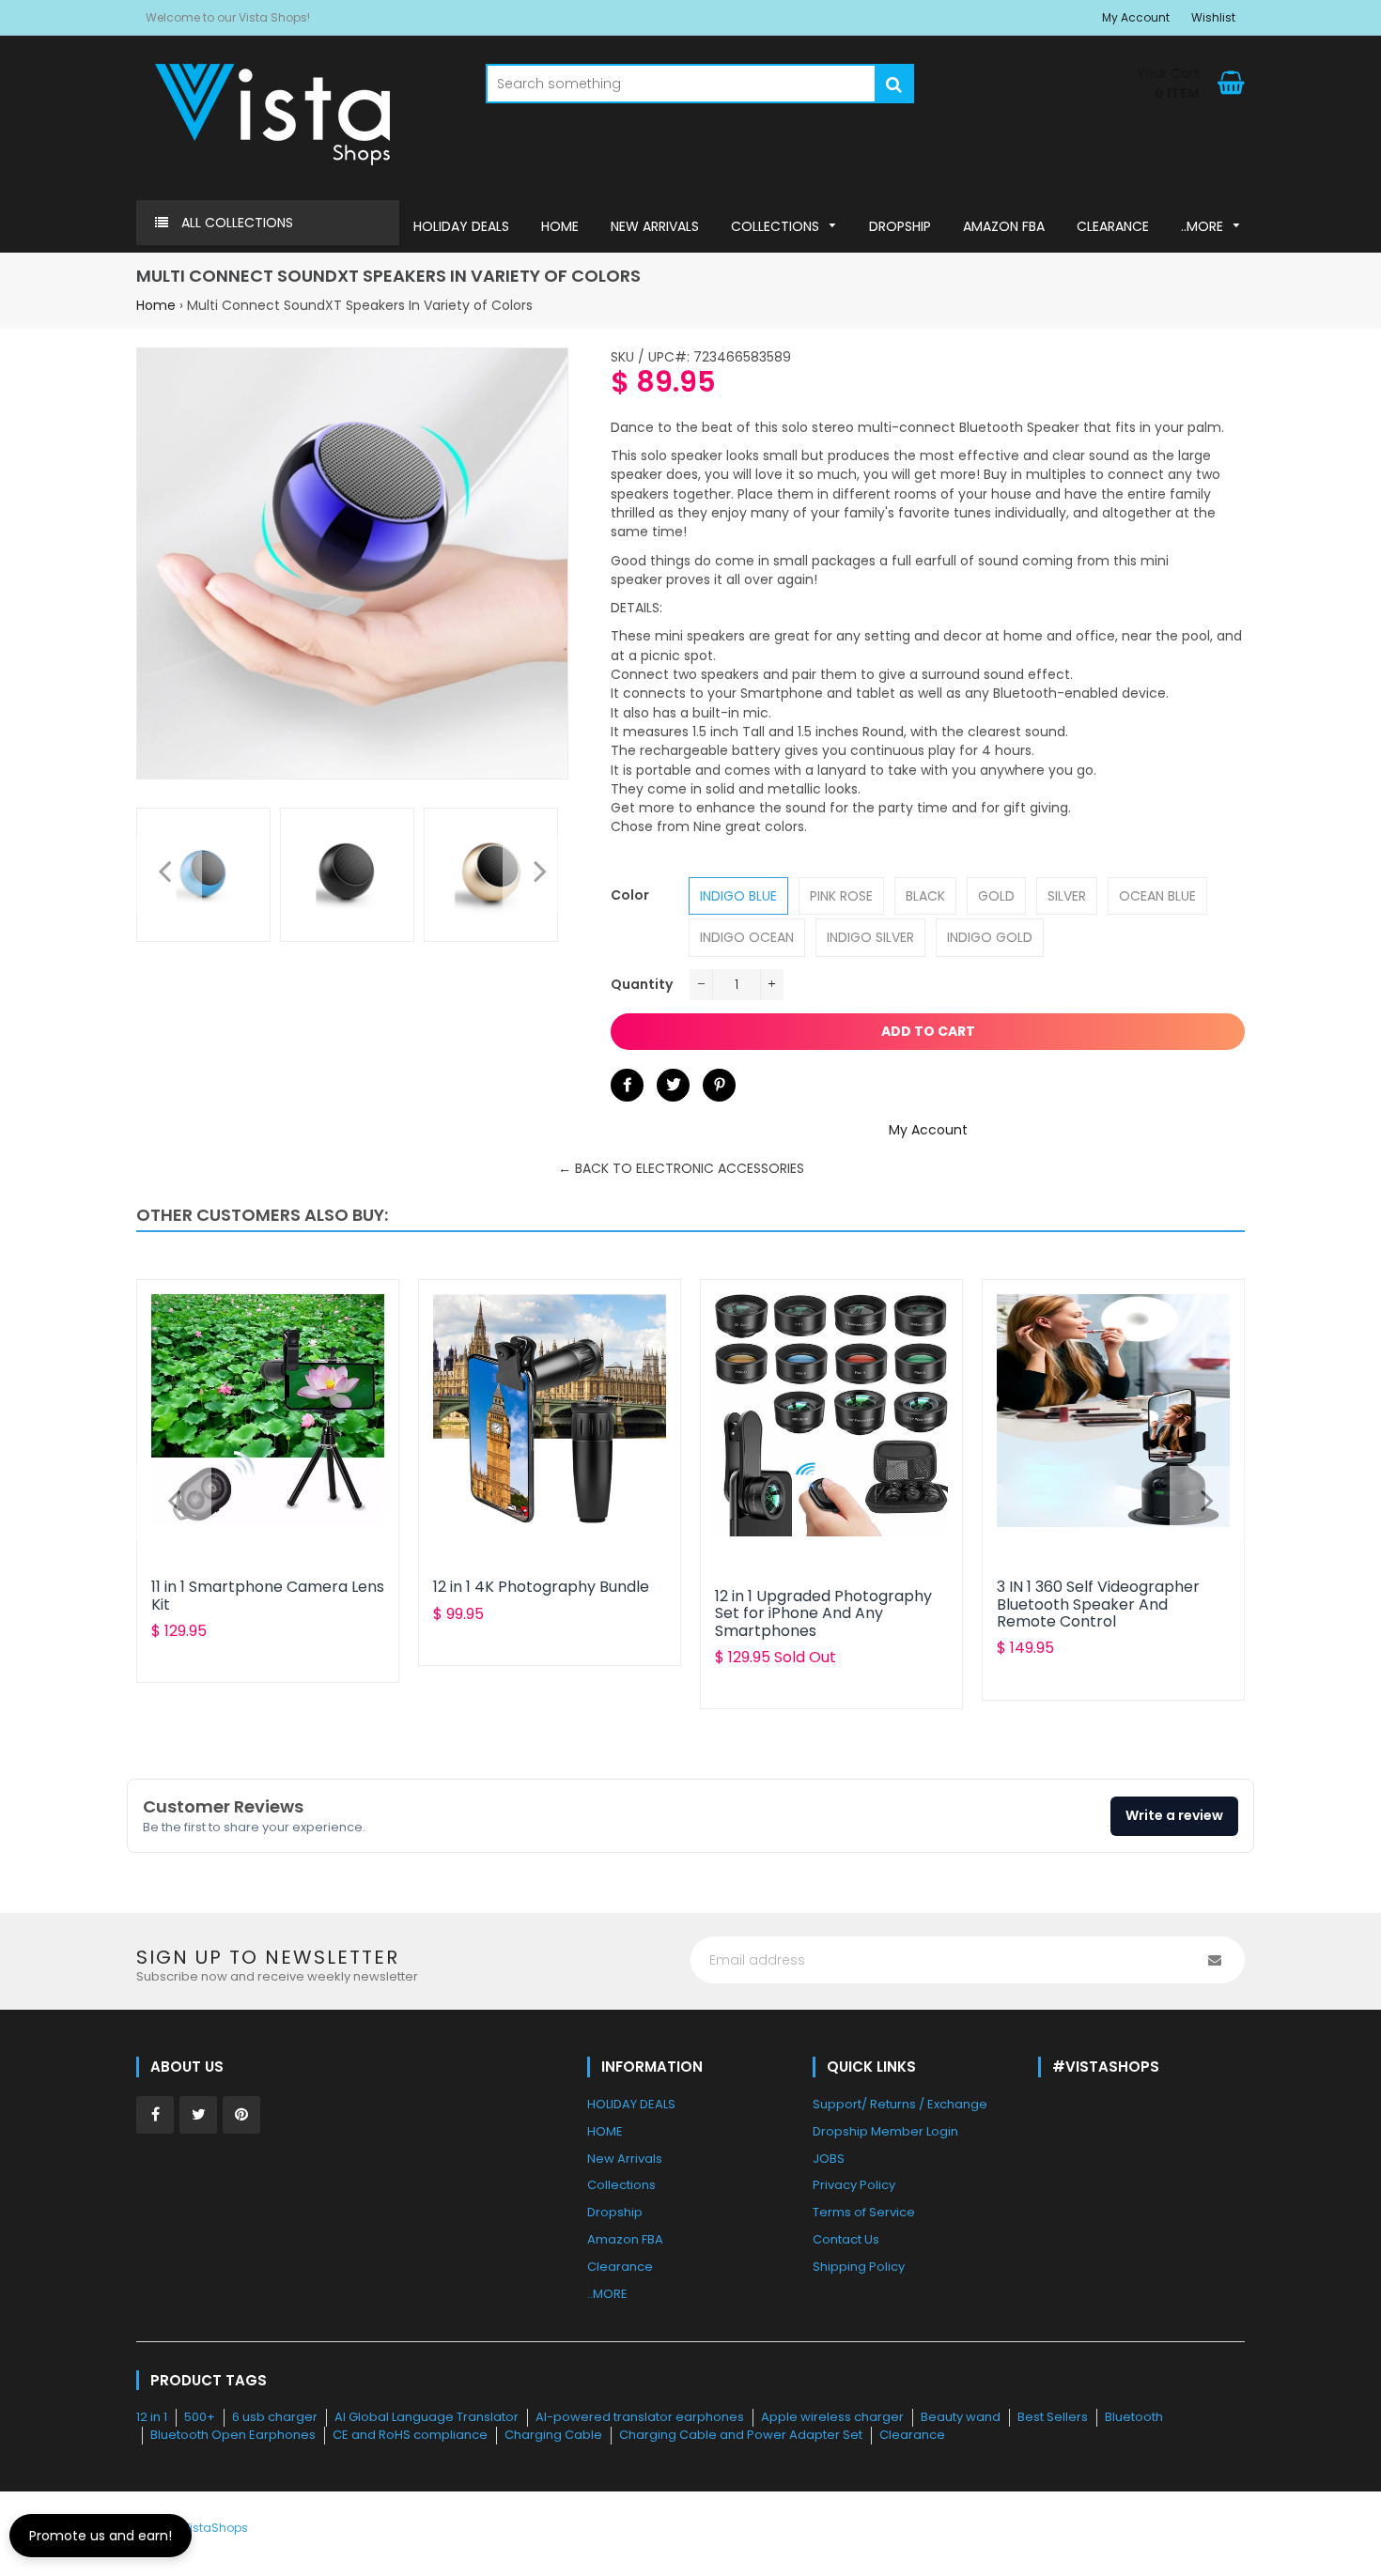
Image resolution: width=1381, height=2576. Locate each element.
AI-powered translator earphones (640, 2417)
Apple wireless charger (832, 2417)
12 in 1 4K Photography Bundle (541, 1587)
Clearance (912, 2435)
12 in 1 (152, 2417)
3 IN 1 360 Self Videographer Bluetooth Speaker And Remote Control (1098, 1604)
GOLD (996, 896)
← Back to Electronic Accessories (681, 1168)
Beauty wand (961, 2417)
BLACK (925, 896)
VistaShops (215, 2528)
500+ (200, 2417)
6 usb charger (275, 2417)
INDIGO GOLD (990, 937)
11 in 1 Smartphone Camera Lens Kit (268, 1595)
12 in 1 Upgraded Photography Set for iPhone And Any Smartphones (823, 1613)
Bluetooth (1134, 2417)
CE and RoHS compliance (410, 2435)
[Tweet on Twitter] (673, 1085)
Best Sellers (1053, 2417)
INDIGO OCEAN (747, 937)
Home (156, 305)
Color (630, 895)
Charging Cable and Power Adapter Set (741, 2435)
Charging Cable (553, 2435)
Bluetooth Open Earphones (233, 2435)
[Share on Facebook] (627, 1085)
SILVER (1067, 896)
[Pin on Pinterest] (719, 1085)
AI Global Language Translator (427, 2417)
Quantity (642, 984)
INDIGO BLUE (738, 896)
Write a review (1174, 1815)
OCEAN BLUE (1157, 896)
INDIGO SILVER (870, 937)
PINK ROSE (841, 896)
